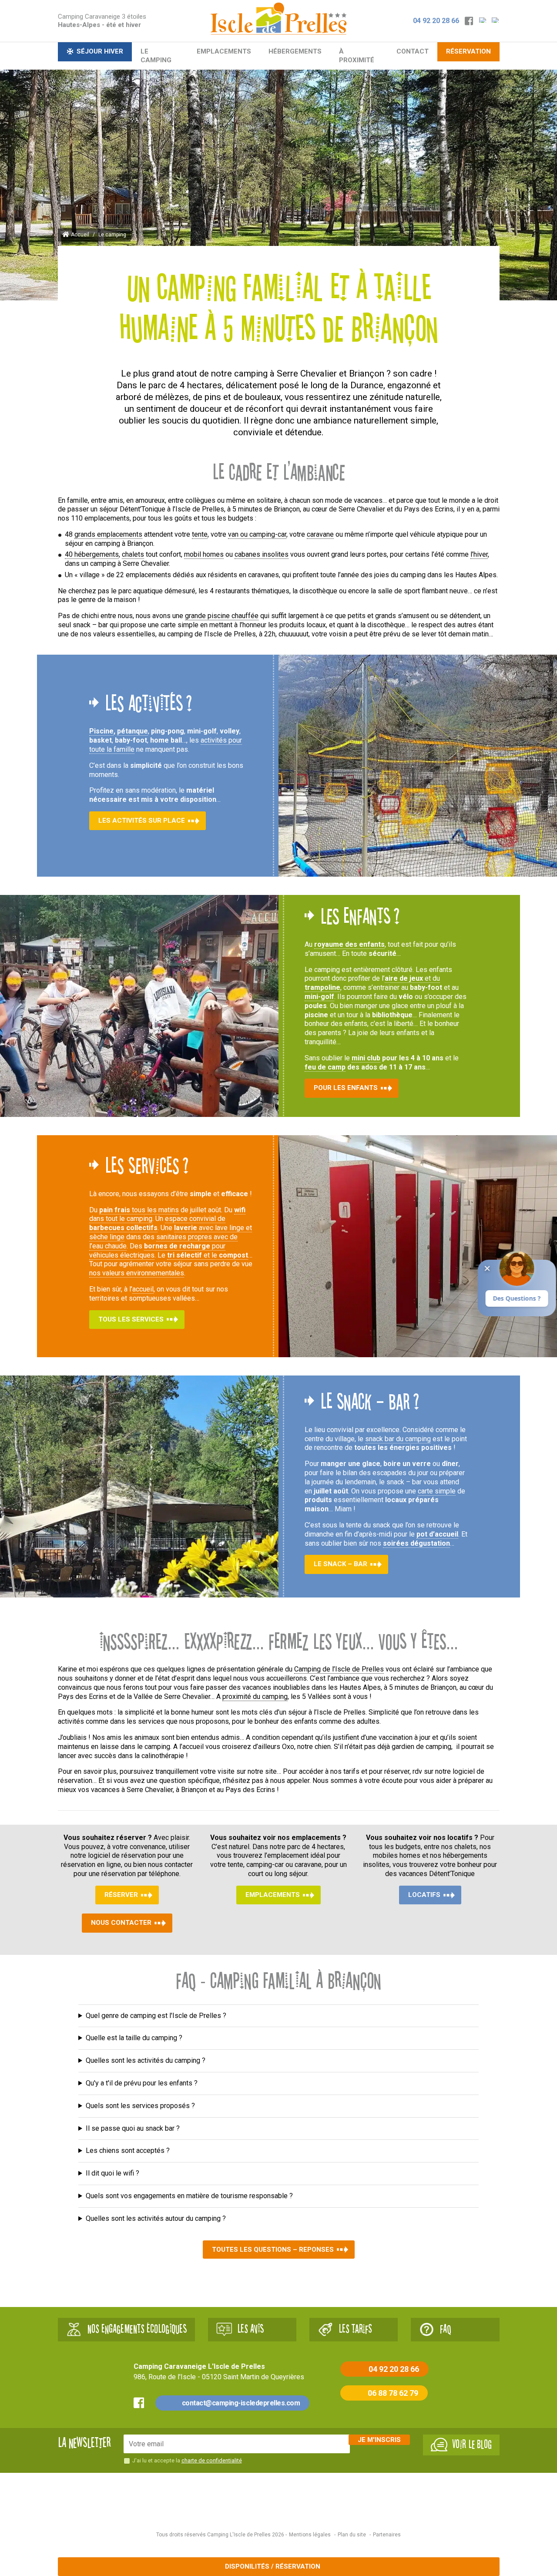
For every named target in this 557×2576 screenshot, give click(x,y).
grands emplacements (108, 534)
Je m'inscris (379, 2439)
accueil (143, 1289)
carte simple (437, 1491)
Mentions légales (310, 2534)
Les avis (251, 2329)
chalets (133, 554)
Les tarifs (355, 2329)
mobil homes (204, 554)
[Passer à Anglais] (496, 21)
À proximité (357, 56)
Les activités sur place (142, 821)
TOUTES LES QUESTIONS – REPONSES (273, 2250)
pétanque (133, 731)
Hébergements (295, 51)
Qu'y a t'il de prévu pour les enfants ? (142, 2083)
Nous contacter (121, 1923)
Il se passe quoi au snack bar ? (133, 2128)
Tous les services (131, 1319)
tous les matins (139, 1210)
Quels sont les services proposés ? (140, 2106)
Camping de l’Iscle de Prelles (339, 1669)
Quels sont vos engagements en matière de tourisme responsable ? (189, 2196)
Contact (413, 51)
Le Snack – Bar (341, 1564)
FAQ (446, 2329)
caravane (320, 534)
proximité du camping (255, 1697)
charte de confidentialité (212, 2460)
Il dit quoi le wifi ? (112, 2173)
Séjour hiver (100, 51)
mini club (366, 1058)
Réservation (468, 51)
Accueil (80, 235)
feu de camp (325, 1067)
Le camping (156, 56)
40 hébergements (92, 554)
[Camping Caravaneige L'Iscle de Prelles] (278, 18)
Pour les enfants (346, 1088)
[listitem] (278, 2016)
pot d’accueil (437, 1534)
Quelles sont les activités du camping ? (146, 2060)
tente (200, 534)
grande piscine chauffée (222, 616)
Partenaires (387, 2534)
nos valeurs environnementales (137, 1273)
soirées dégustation (416, 1543)
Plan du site (352, 2534)
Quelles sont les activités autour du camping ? (156, 2218)
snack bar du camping (398, 1438)
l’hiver (479, 554)
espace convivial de (157, 1223)
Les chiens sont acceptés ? (128, 2151)
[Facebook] (470, 21)
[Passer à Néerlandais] (483, 21)
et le (208, 1255)
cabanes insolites (262, 554)
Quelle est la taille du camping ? (134, 2038)
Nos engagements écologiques (137, 2329)
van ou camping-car (257, 534)
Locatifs (424, 1895)
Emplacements (224, 51)
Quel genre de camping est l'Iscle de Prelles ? (156, 2015)
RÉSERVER (121, 1895)
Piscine (101, 731)
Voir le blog (472, 2444)
